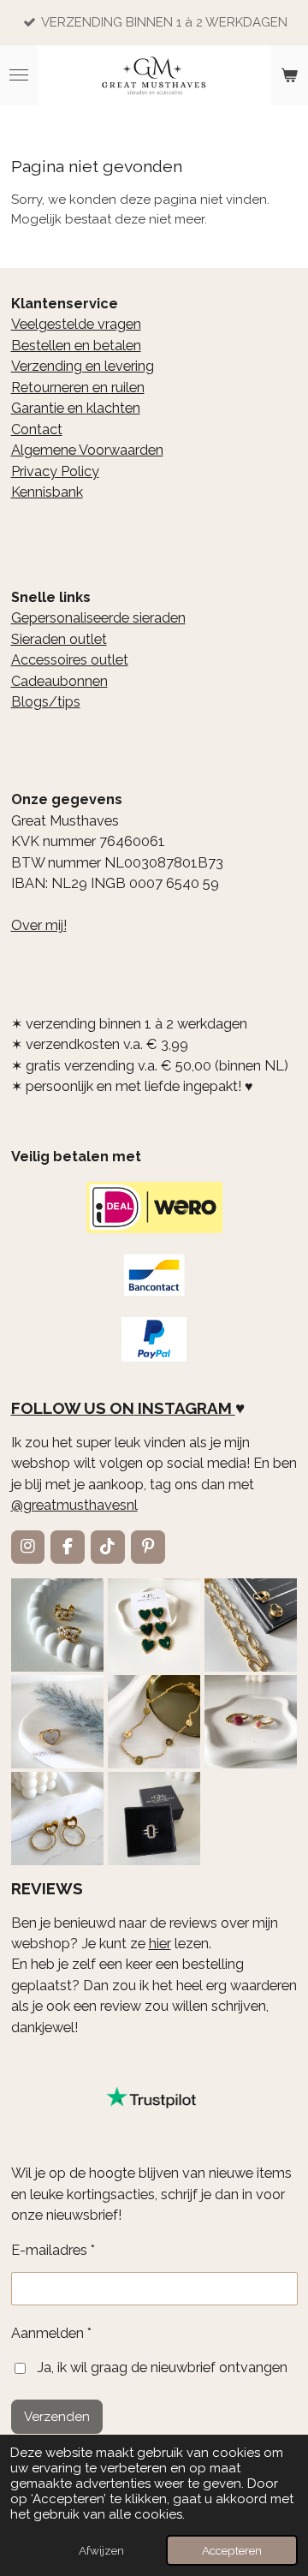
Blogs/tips (46, 702)
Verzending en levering (83, 366)
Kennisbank (47, 492)
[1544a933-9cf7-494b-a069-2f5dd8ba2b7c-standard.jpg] (154, 1722)
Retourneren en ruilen (78, 388)
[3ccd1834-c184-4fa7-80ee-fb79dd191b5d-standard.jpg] (57, 1625)
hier (160, 1944)
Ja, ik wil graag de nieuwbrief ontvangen (162, 2367)
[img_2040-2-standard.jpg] (154, 1625)
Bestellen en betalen (76, 346)
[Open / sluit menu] (19, 75)
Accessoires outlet (70, 660)
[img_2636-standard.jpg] (251, 1625)
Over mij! (39, 925)
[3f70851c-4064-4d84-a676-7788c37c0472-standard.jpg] (57, 1819)
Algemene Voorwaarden (87, 450)
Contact (37, 429)
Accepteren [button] (232, 2550)
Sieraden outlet (59, 639)
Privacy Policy (55, 471)
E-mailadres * (53, 2250)
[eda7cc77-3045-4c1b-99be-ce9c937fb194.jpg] (57, 1722)
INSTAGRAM (185, 1408)
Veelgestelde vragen (76, 324)
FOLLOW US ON (73, 1408)
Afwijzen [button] (101, 2550)
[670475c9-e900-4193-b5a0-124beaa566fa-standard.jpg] (251, 1722)
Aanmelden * (51, 2333)
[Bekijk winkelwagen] (289, 75)
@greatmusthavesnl (74, 1505)
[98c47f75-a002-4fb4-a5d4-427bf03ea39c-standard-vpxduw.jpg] (154, 1819)
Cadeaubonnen (59, 681)
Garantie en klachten (76, 408)
